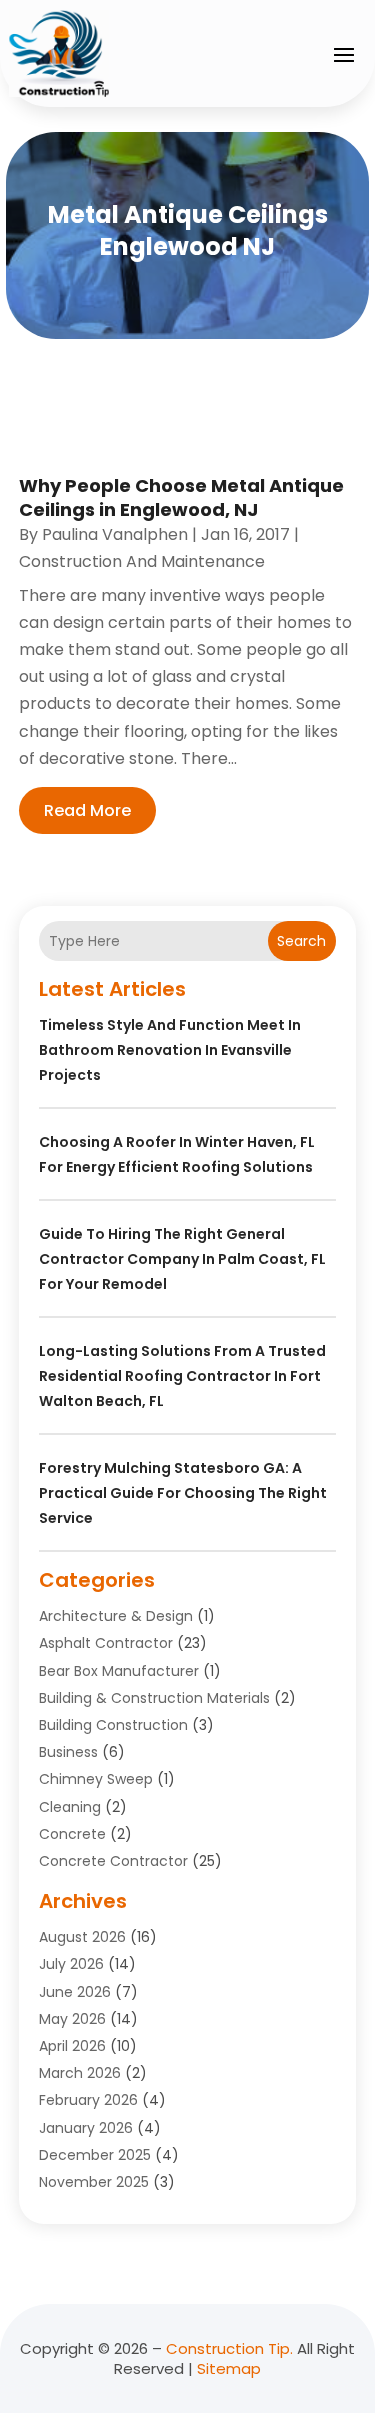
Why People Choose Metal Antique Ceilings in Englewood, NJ (181, 497)
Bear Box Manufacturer (119, 1671)
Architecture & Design (116, 1616)
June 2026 (75, 1992)
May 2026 (72, 2019)
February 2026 (88, 2100)
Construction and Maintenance (142, 561)
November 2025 (94, 2182)
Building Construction (113, 1725)
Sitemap (229, 2368)
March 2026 (80, 2073)
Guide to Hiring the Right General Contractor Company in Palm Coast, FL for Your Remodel (182, 1259)
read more (87, 810)
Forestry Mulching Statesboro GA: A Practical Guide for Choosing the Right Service (183, 1493)
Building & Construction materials (154, 1698)
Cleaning (70, 1807)
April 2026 (72, 2046)
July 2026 (71, 1964)
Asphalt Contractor (106, 1643)
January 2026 (86, 2128)
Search (301, 941)
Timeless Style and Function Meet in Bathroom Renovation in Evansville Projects (170, 1050)
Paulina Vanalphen (115, 534)
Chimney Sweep (96, 1779)
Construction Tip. (229, 2348)
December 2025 (95, 2155)
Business (68, 1752)
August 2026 (82, 1937)
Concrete (72, 1834)
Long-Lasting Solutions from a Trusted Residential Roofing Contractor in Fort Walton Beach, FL (182, 1376)
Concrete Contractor (113, 1861)
